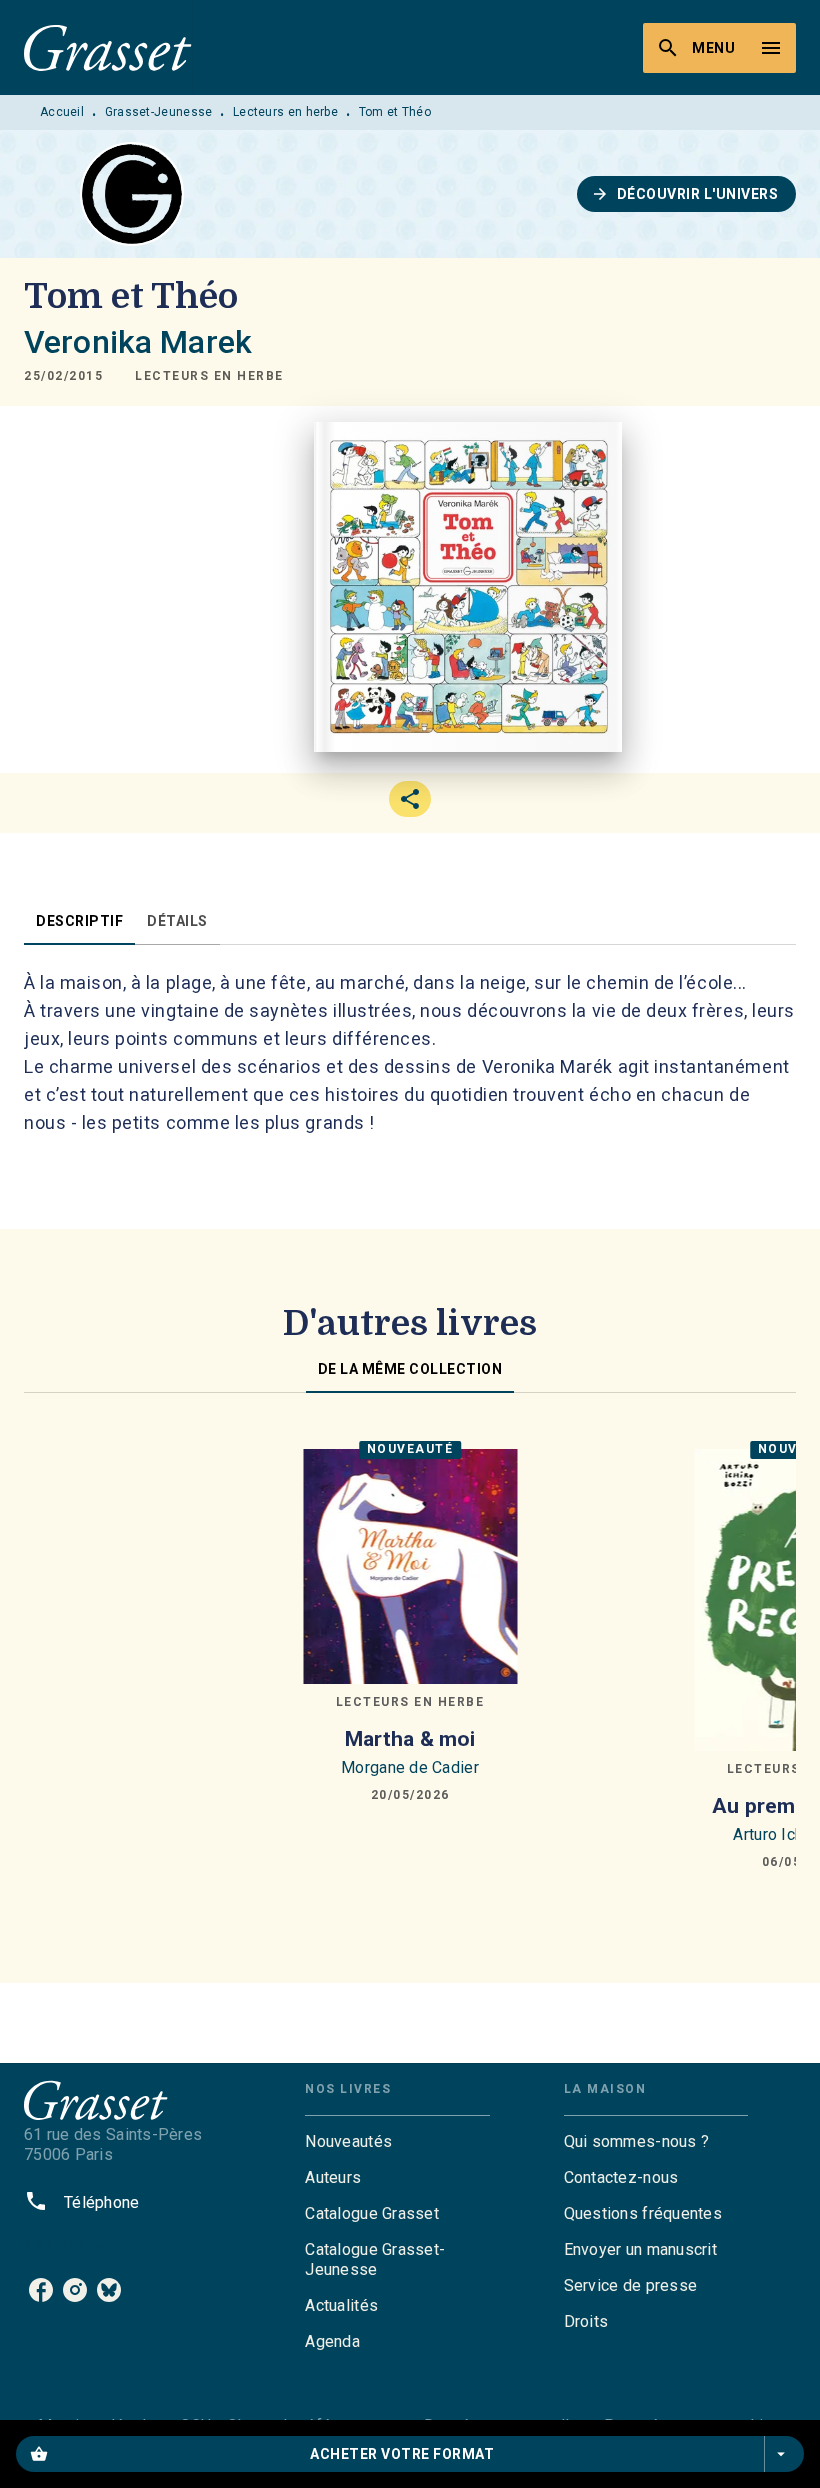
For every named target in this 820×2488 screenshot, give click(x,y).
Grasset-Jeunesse (159, 112)
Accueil (62, 112)
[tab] (79, 921)
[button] (687, 194)
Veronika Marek (138, 342)
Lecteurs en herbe (285, 112)
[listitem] (41, 2290)
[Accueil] (108, 47)
